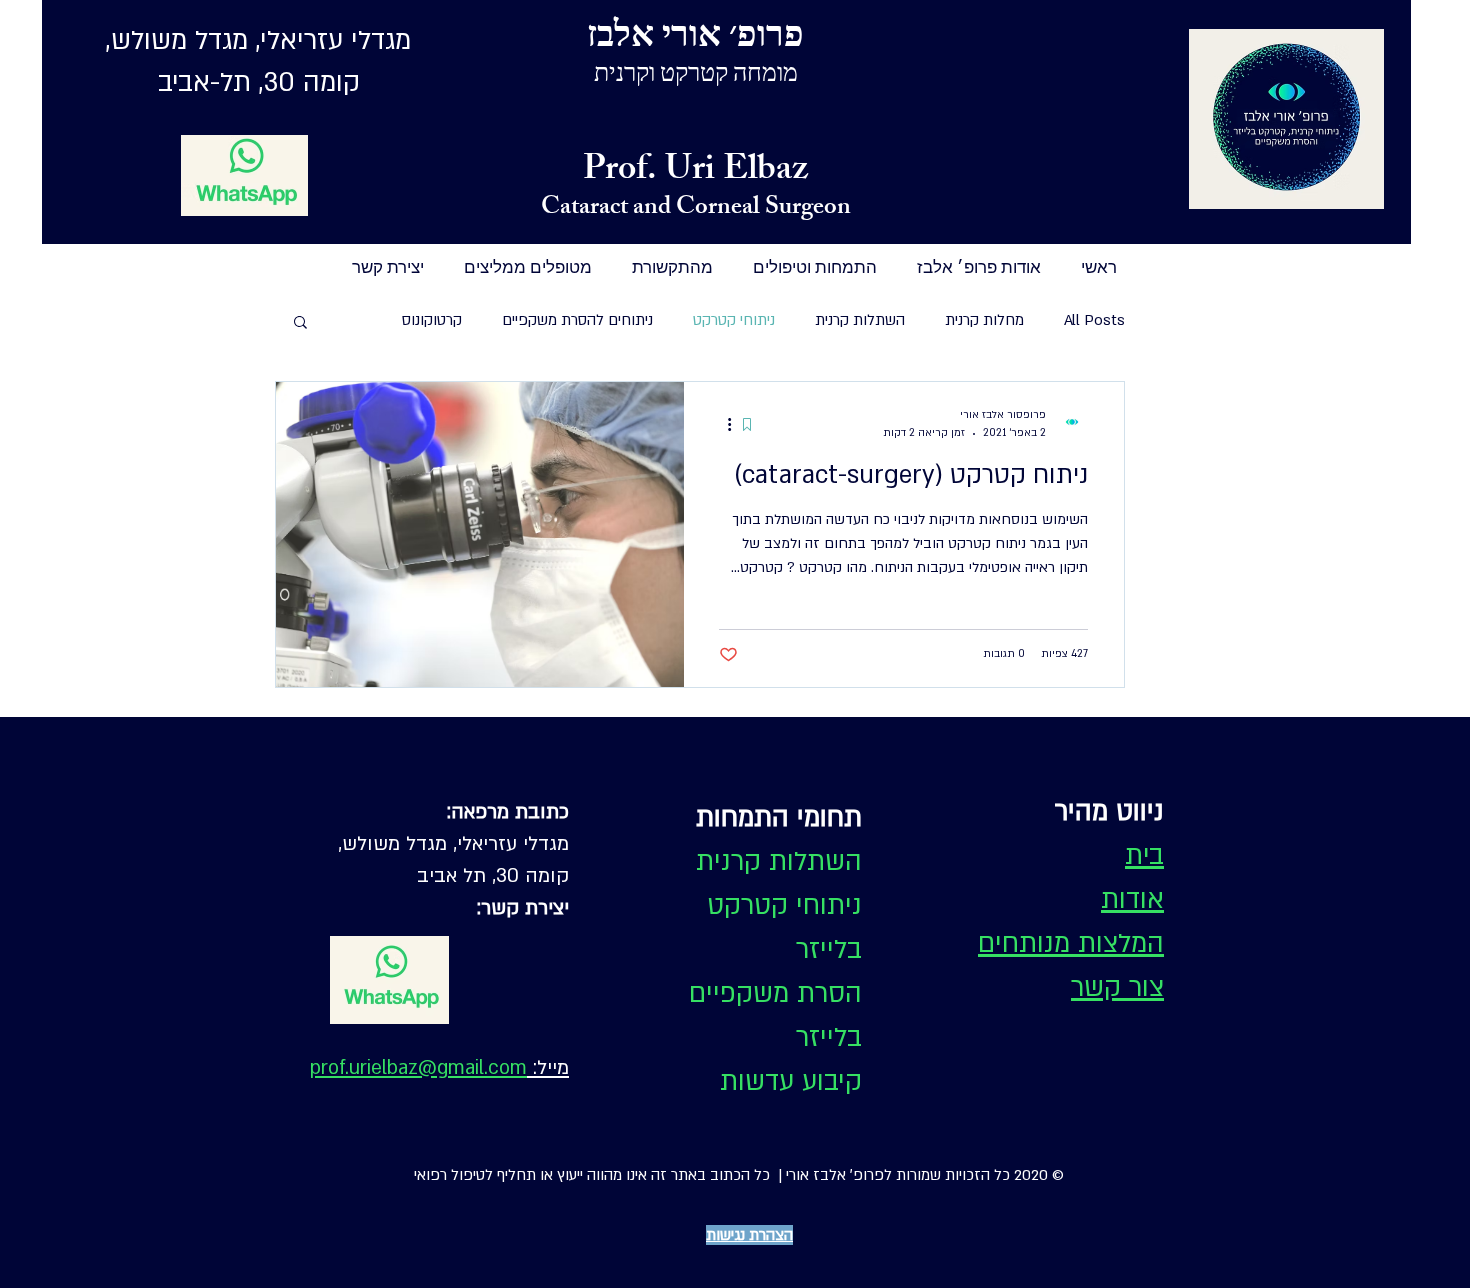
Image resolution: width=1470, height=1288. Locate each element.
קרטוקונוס (432, 320)
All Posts (1094, 320)
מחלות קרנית (984, 320)
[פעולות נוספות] (722, 424)
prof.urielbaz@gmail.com (418, 1068)
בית (1144, 856)
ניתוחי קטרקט (734, 320)
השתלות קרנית (860, 320)
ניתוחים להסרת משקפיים (577, 320)
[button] (300, 323)
